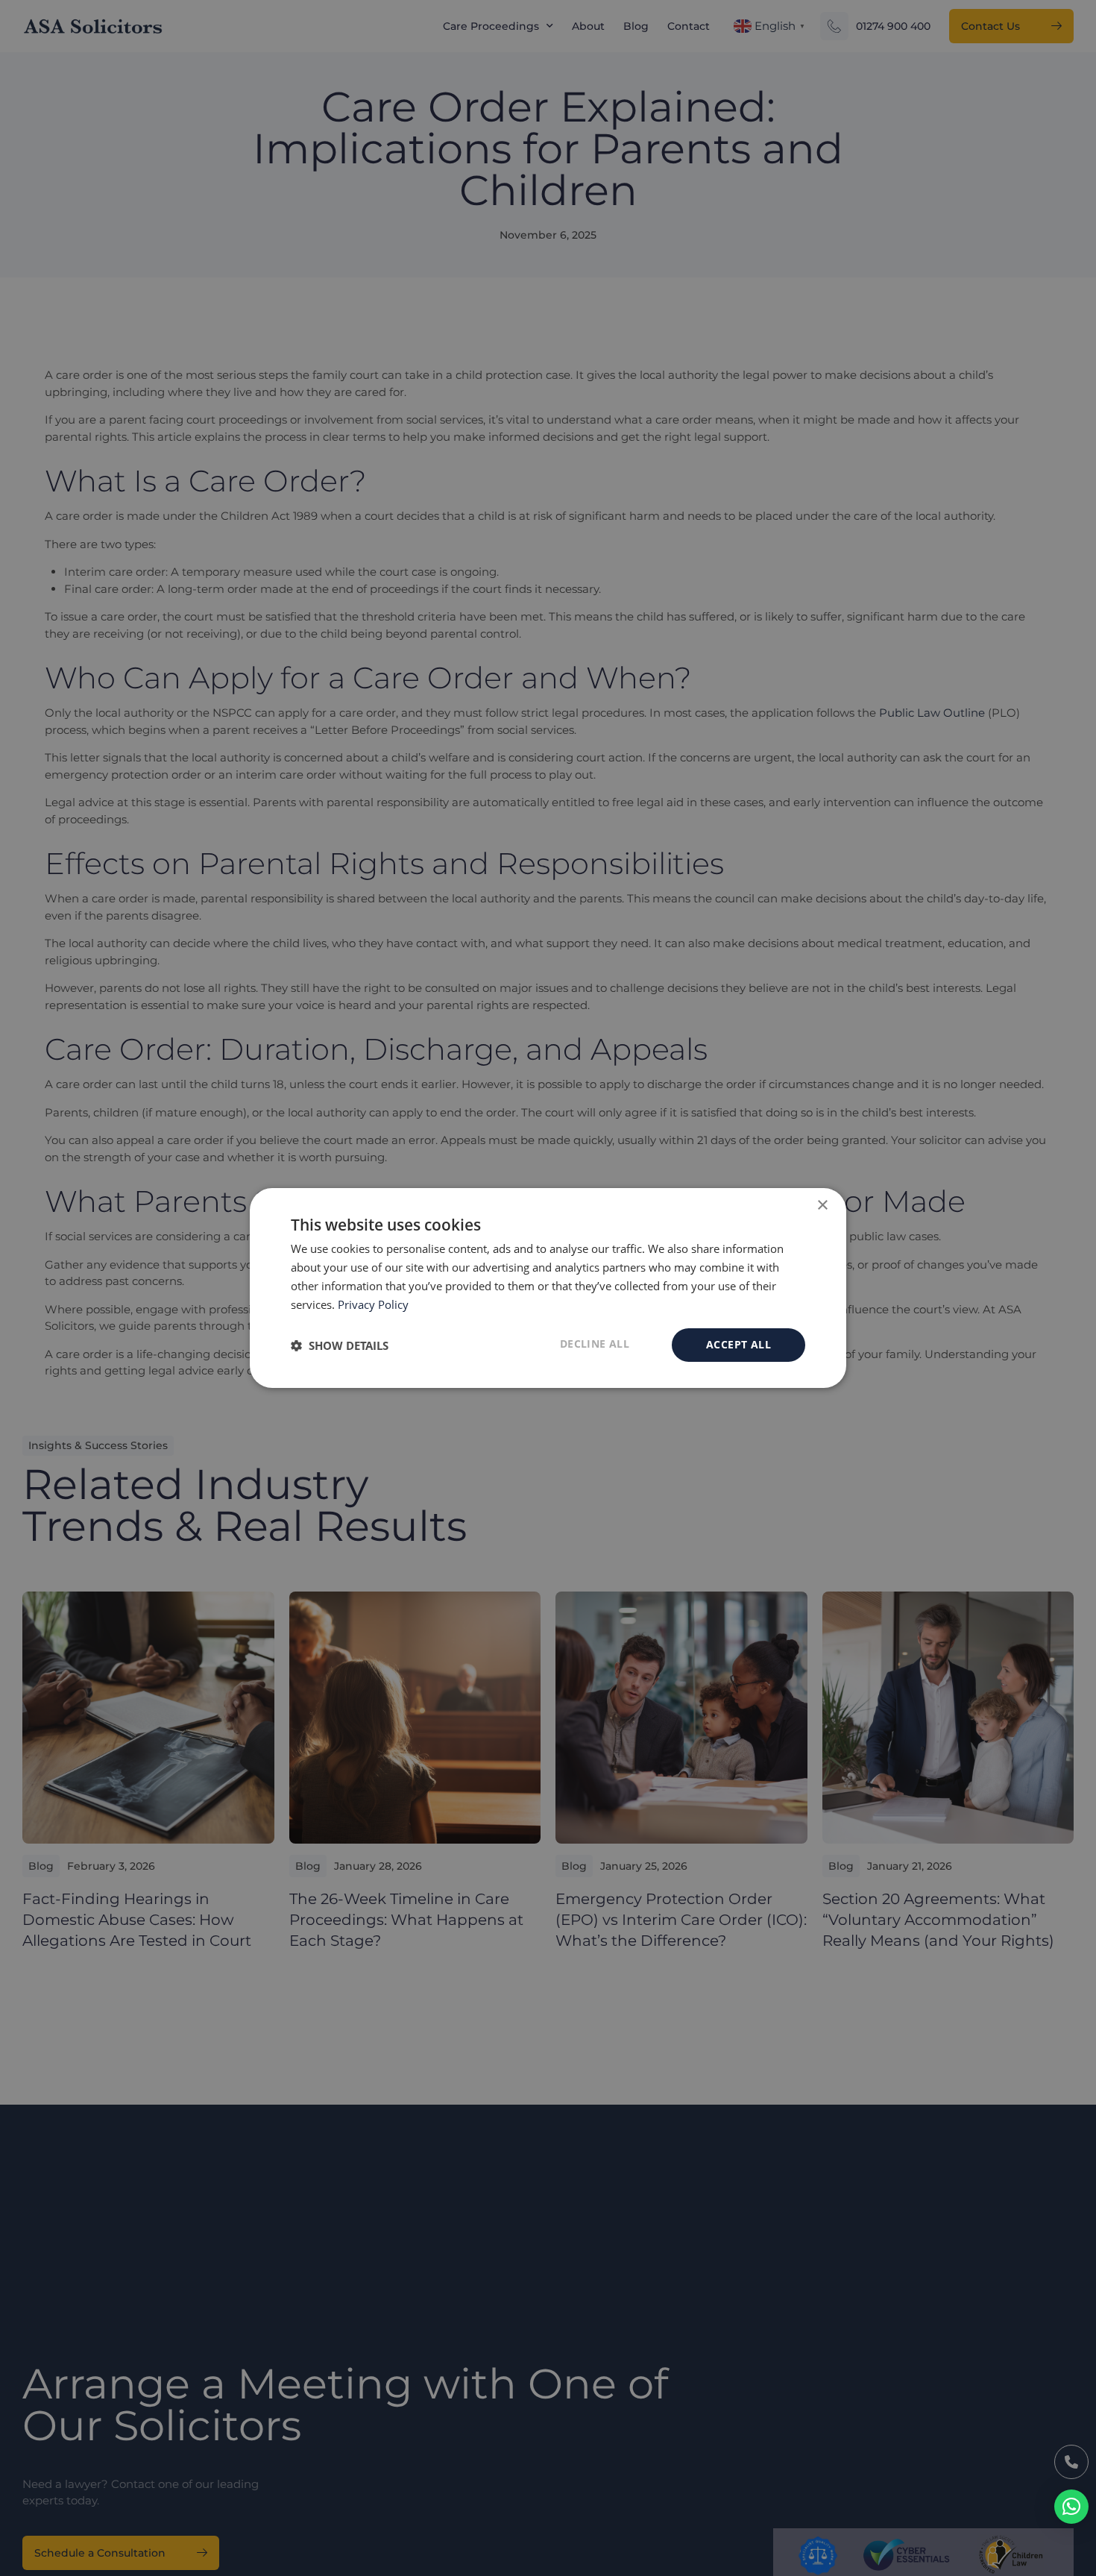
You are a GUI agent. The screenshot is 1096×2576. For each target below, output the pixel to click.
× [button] (822, 1206)
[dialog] (548, 1288)
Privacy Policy (373, 1304)
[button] (1071, 2507)
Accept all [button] (738, 1344)
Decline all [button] (595, 1344)
